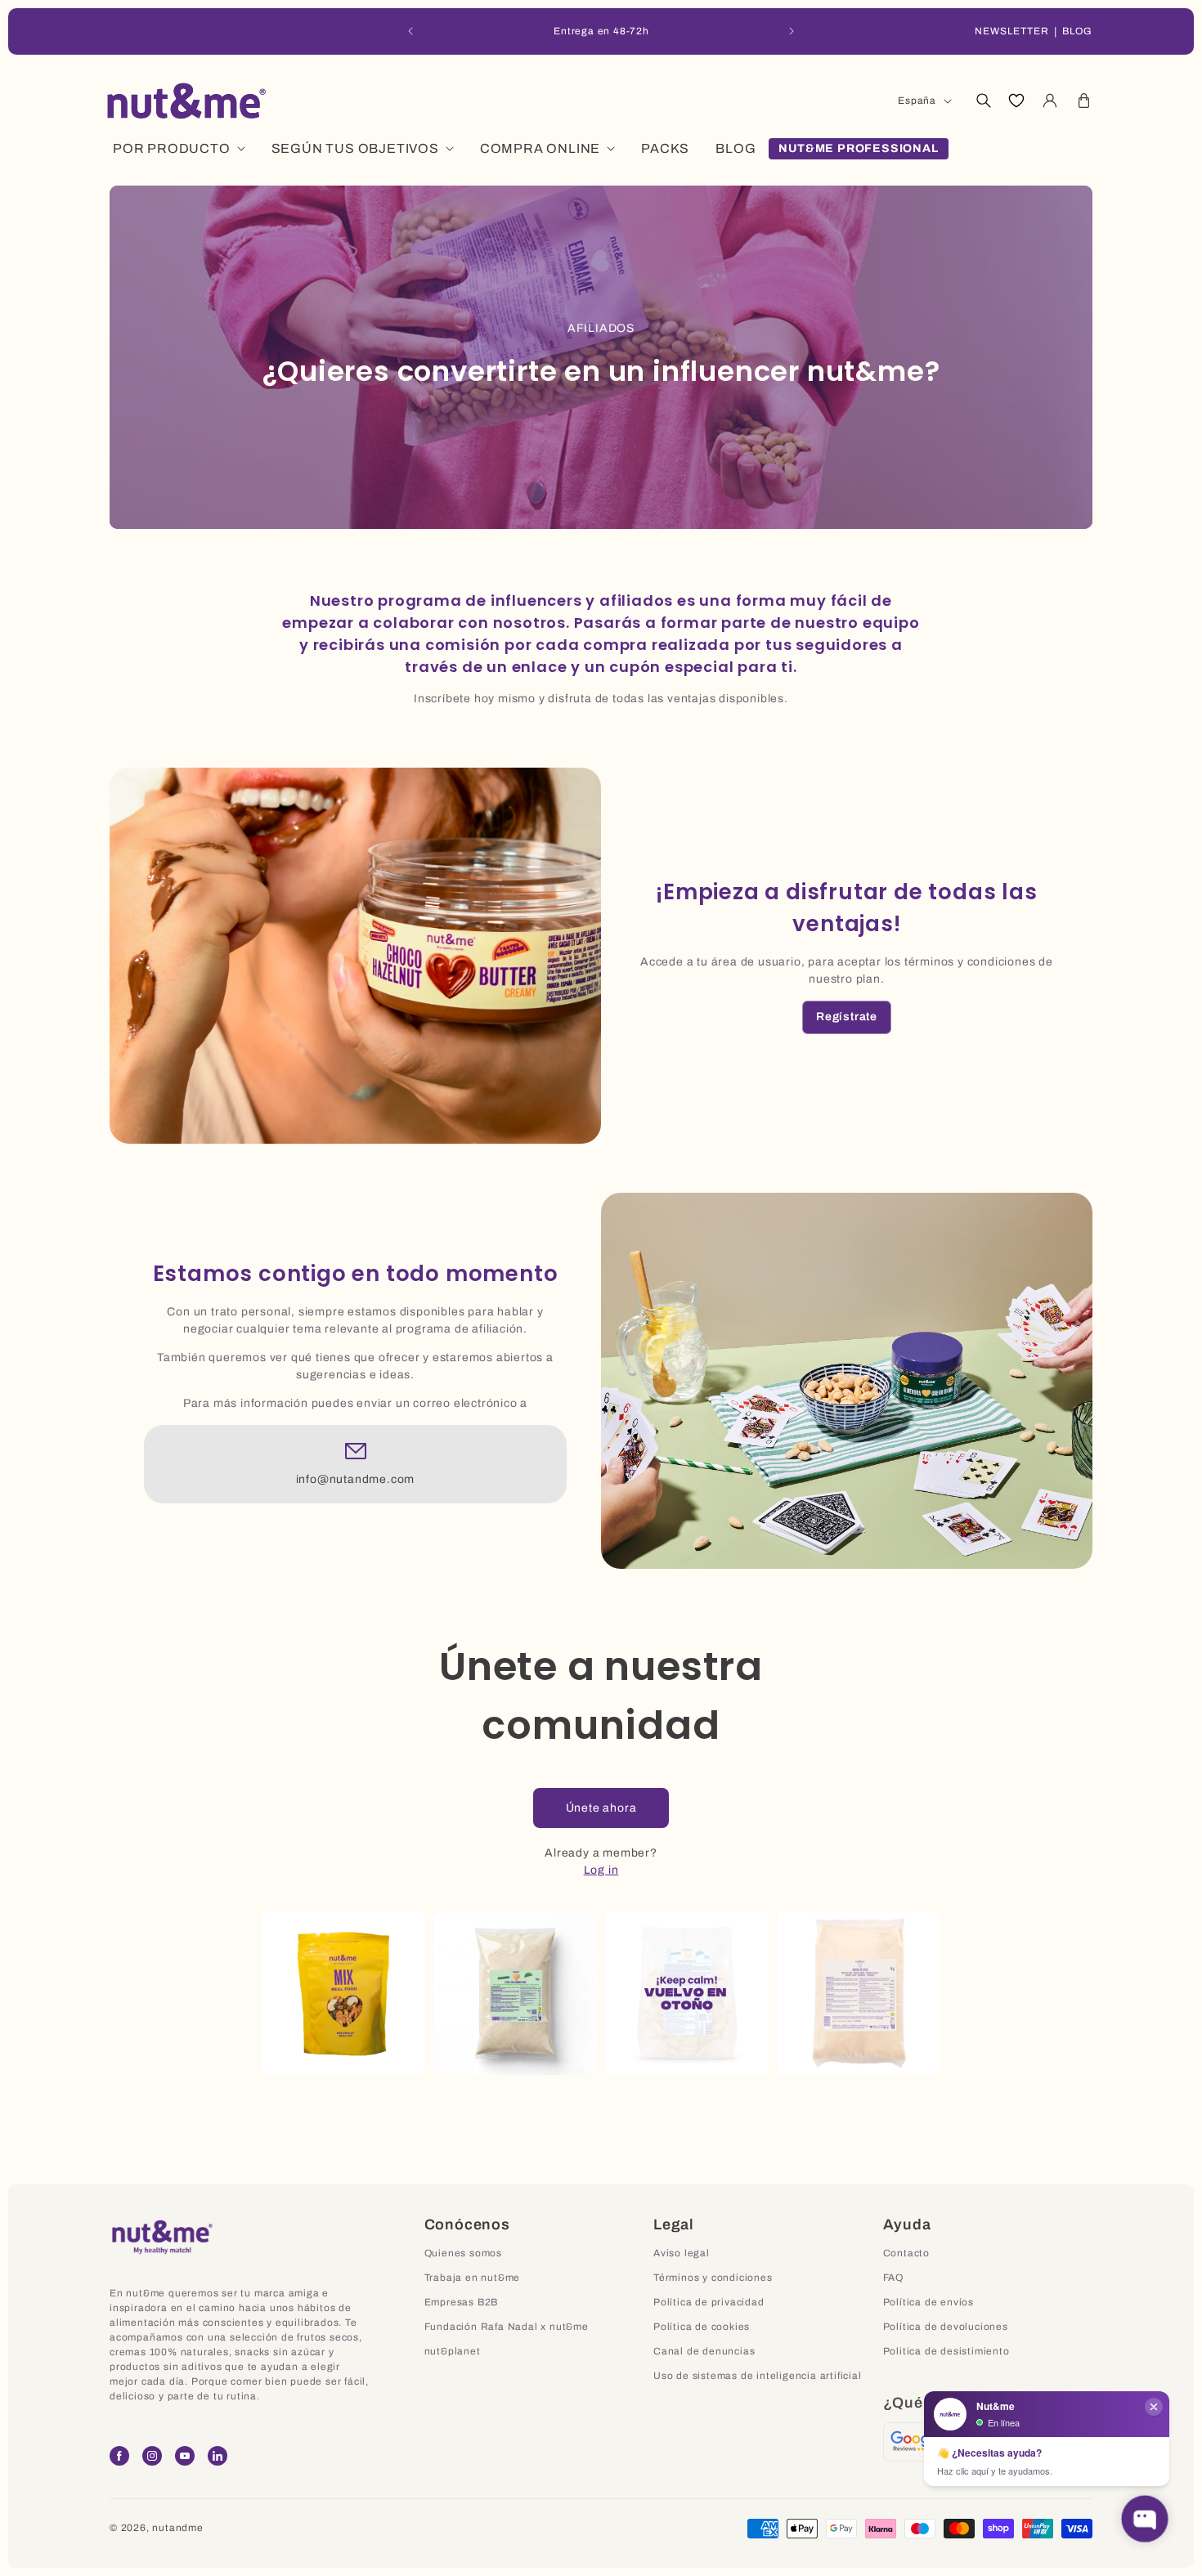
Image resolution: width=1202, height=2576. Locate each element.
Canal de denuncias (704, 2351)
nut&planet (453, 2351)
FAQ (893, 2278)
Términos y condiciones (713, 2278)
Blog (1077, 31)
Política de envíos (928, 2302)
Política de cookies (702, 2327)
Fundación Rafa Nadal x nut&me (507, 2327)
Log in (601, 1870)
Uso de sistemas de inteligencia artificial (758, 2376)
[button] (983, 101)
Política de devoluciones (946, 2327)
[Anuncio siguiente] (792, 31)
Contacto (906, 2253)
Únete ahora (601, 1808)
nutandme (177, 2528)
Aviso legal (682, 2253)
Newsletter (1012, 31)
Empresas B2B (462, 2302)
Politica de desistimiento (946, 2351)
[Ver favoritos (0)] (1016, 101)
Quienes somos (463, 2253)
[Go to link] (915, 2442)
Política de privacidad (709, 2302)
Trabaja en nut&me (473, 2278)
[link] (847, 1017)
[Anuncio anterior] (410, 31)
